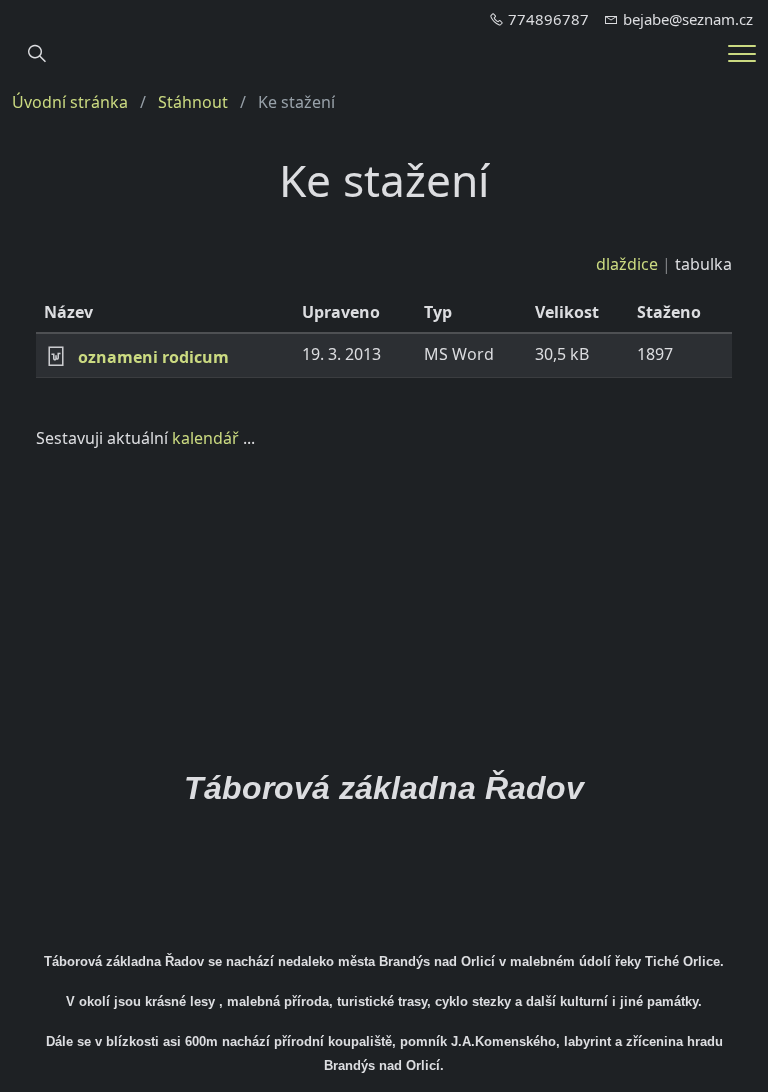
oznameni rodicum (153, 357)
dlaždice (627, 264)
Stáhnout (193, 102)
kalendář (205, 438)
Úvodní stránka (70, 102)
